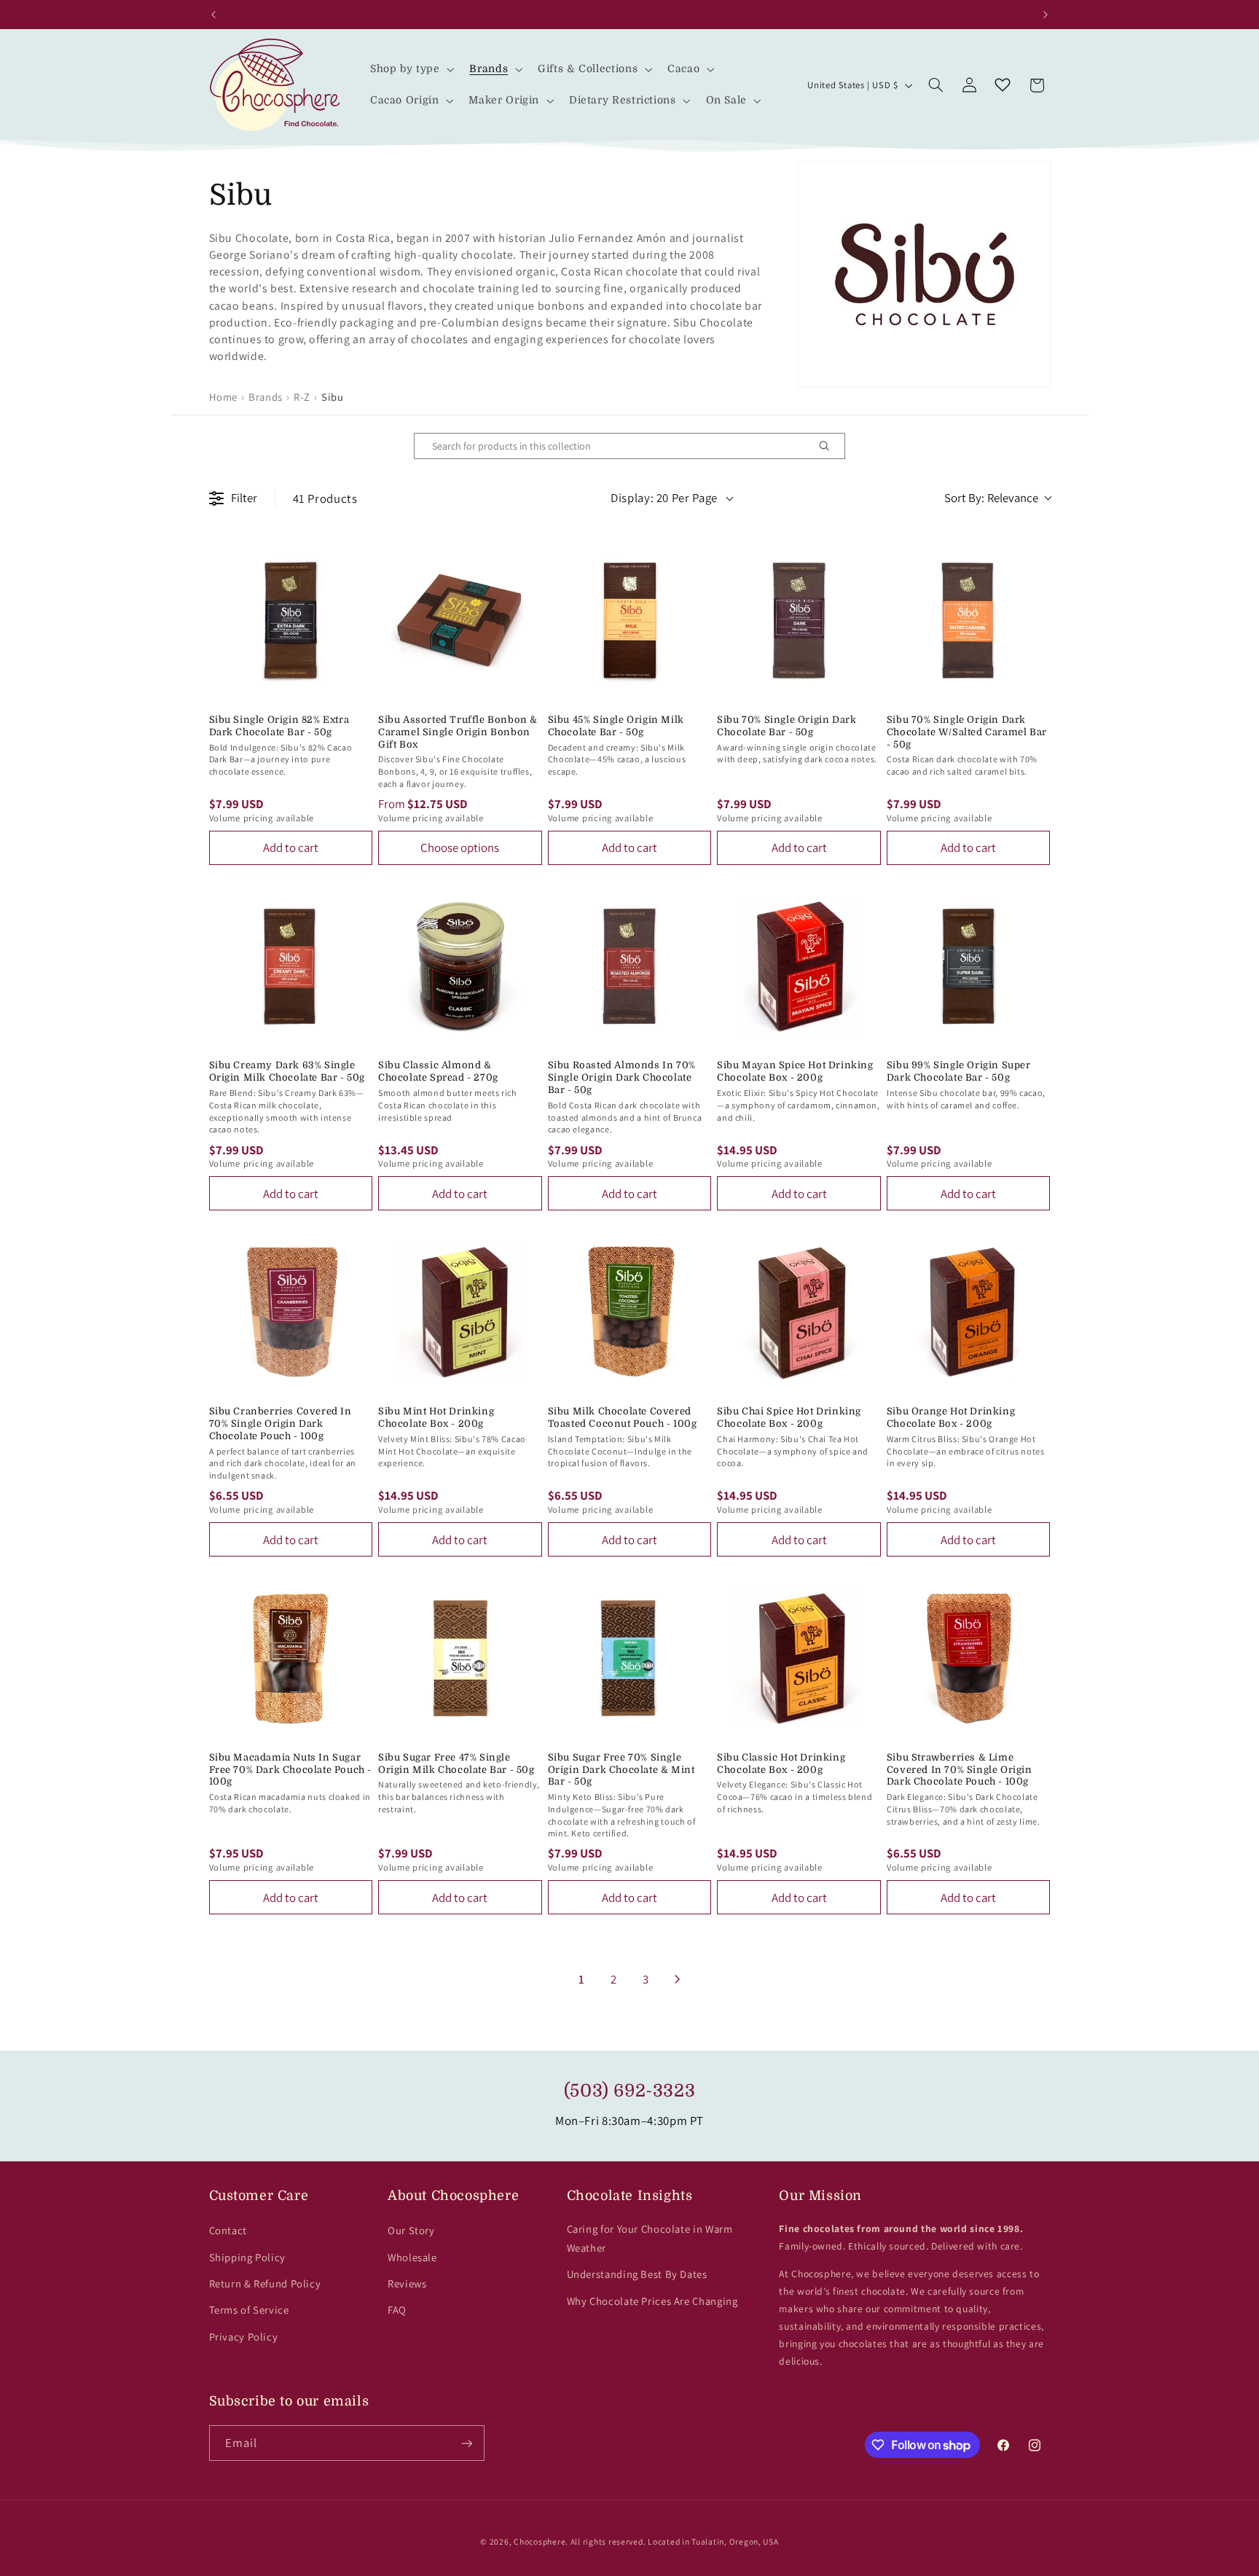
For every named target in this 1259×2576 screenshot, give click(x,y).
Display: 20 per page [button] (664, 498)
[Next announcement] (1046, 15)
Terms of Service (249, 2310)
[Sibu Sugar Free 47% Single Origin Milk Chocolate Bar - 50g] (460, 1658)
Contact (228, 2230)
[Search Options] (830, 446)
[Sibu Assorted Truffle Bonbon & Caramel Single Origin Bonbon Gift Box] (460, 620)
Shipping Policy (247, 2257)
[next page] (678, 1979)
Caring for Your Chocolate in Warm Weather (650, 2238)
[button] (411, 70)
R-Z (302, 397)
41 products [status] (325, 498)
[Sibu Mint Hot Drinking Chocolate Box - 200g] (460, 1312)
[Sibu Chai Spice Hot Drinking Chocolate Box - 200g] (799, 1312)
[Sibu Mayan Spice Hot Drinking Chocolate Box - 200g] (799, 967)
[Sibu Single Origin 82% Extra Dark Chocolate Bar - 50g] (291, 620)
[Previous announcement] (213, 15)
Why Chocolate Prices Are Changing (652, 2301)
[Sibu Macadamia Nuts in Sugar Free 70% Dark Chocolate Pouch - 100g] (291, 1658)
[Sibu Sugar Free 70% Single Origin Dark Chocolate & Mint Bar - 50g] (630, 1658)
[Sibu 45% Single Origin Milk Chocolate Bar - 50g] (630, 620)
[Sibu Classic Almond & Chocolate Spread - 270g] (460, 967)
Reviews (407, 2283)
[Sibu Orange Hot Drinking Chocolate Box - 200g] (969, 1312)
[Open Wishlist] (1003, 85)
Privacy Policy (244, 2337)
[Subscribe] (466, 2443)
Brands (266, 397)
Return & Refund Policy (265, 2283)
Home (224, 397)
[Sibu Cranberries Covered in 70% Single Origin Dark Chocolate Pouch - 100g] (291, 1312)
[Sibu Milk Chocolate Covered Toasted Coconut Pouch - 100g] (630, 1312)
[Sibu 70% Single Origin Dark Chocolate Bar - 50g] (799, 620)
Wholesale (412, 2257)
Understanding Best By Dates (637, 2274)
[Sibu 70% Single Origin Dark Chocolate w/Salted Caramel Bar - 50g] (969, 620)
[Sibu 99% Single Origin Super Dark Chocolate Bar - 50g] (969, 967)
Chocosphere (540, 2541)
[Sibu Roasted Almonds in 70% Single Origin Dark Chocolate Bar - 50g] (630, 967)
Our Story (411, 2230)
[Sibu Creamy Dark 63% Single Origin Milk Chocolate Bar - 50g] (291, 967)
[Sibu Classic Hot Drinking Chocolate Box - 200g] (799, 1658)
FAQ (397, 2310)
